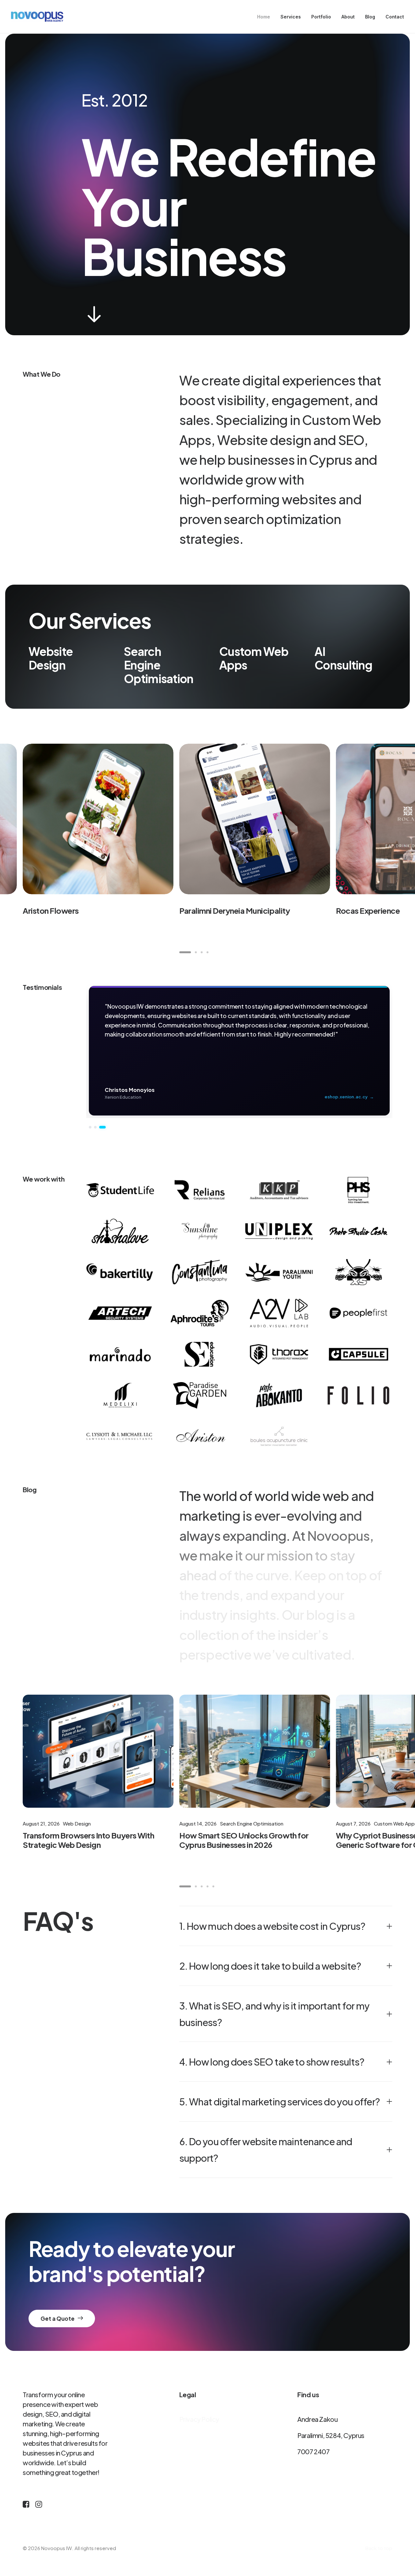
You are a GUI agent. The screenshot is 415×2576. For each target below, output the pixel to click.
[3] (202, 952)
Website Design (51, 658)
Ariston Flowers (51, 910)
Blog (370, 17)
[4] (207, 952)
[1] (186, 952)
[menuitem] (266, 17)
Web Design (77, 1823)
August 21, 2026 (41, 1823)
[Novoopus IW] (37, 17)
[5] (212, 1886)
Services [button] (291, 17)
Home (264, 17)
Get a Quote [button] (58, 2318)
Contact (395, 17)
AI (320, 651)
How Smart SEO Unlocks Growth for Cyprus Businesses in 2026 (244, 1840)
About (348, 17)
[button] (94, 321)
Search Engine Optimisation (159, 665)
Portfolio (321, 17)
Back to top (379, 2548)
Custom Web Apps (254, 658)
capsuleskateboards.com (343, 1097)
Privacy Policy (199, 2419)
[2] (196, 952)
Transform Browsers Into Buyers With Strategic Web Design (88, 1840)
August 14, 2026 (198, 1823)
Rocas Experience (368, 910)
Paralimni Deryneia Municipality (235, 910)
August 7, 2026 (353, 1823)
